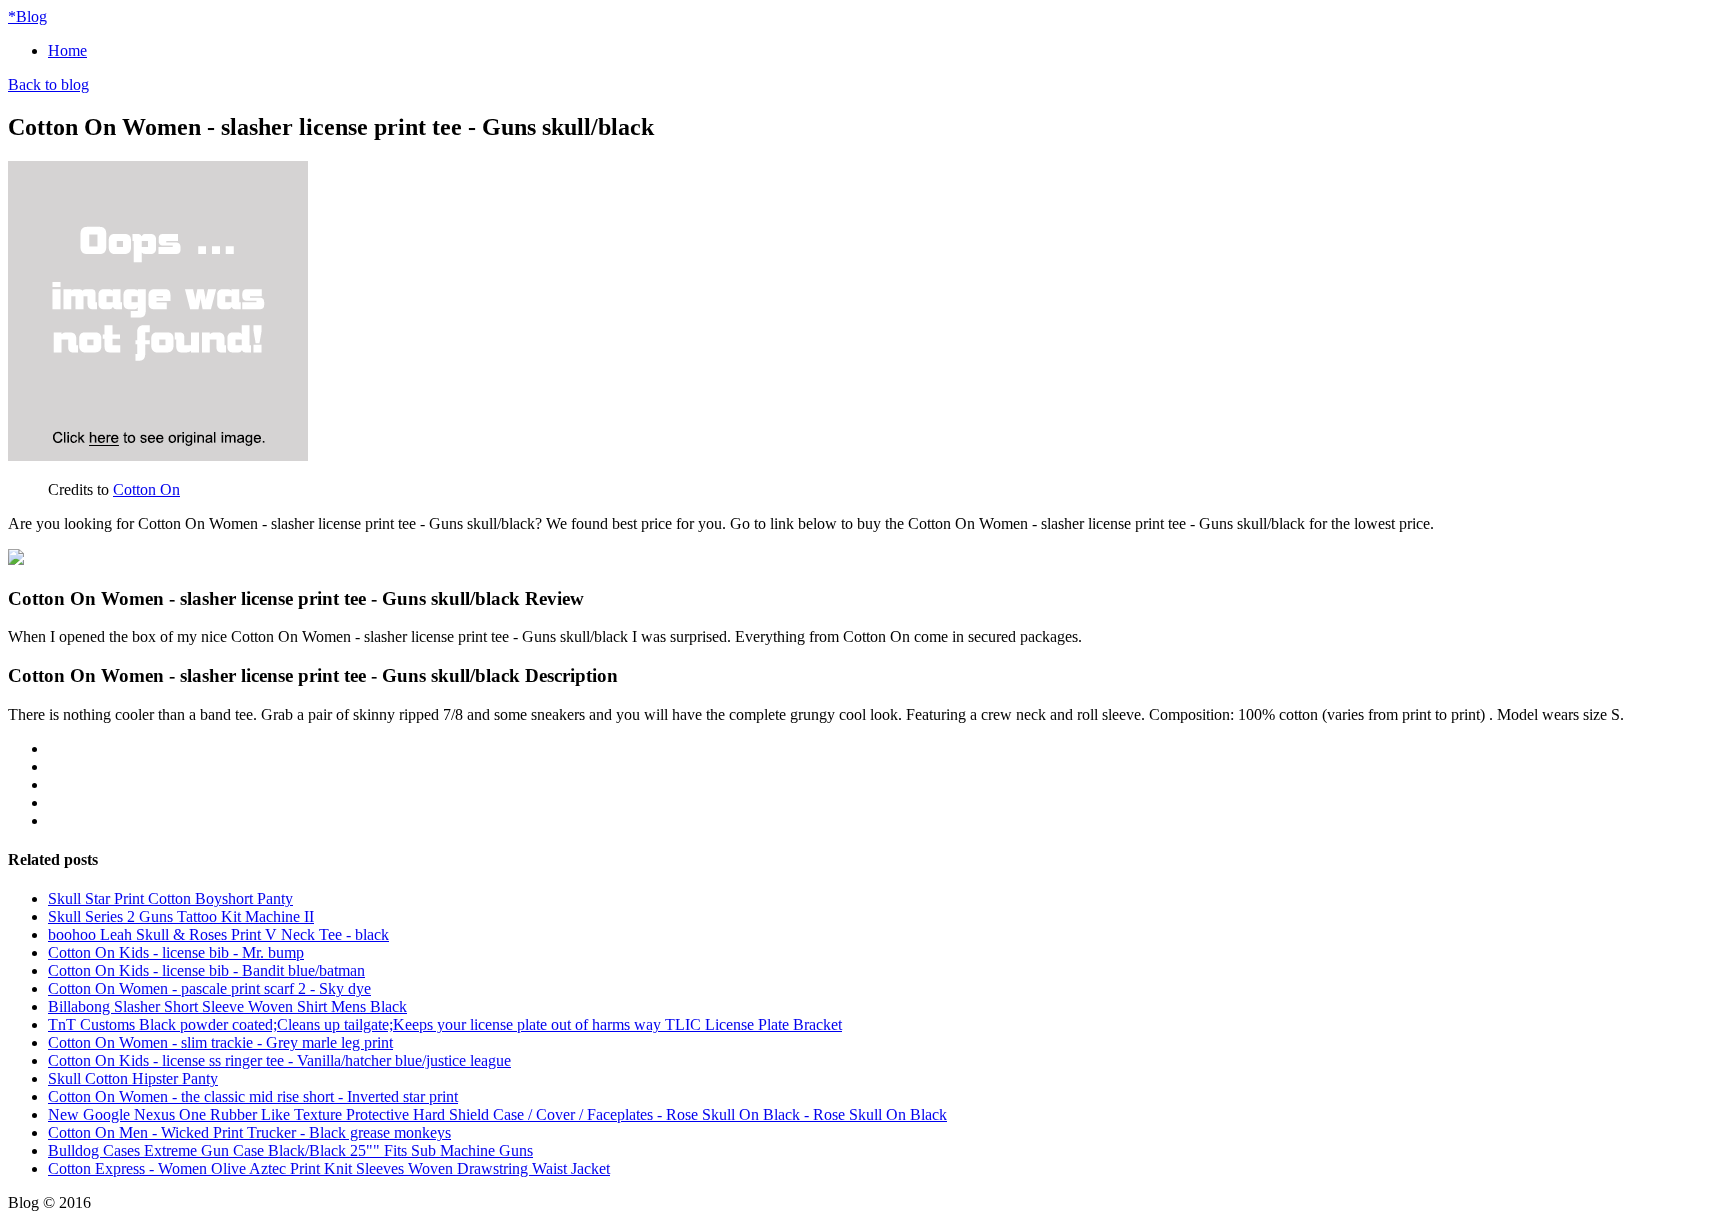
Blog (27, 16)
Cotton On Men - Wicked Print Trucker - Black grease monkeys (249, 1132)
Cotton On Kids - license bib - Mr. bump (176, 952)
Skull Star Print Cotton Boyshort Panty (170, 898)
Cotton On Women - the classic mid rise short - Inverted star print (253, 1096)
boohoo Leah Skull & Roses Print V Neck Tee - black (218, 934)
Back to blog (48, 84)
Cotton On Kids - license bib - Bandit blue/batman (206, 970)
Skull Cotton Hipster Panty (133, 1078)
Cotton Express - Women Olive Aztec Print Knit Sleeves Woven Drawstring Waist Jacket (329, 1168)
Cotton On (146, 489)
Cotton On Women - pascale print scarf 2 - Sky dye (209, 988)
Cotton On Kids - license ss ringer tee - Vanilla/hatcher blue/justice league (279, 1060)
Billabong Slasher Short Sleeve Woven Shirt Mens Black (227, 1006)
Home (67, 50)
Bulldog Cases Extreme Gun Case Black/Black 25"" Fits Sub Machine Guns (290, 1150)
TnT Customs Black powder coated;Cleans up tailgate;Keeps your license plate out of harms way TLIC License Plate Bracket (445, 1024)
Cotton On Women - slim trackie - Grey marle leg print (220, 1042)
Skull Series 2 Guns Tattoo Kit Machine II (181, 916)
